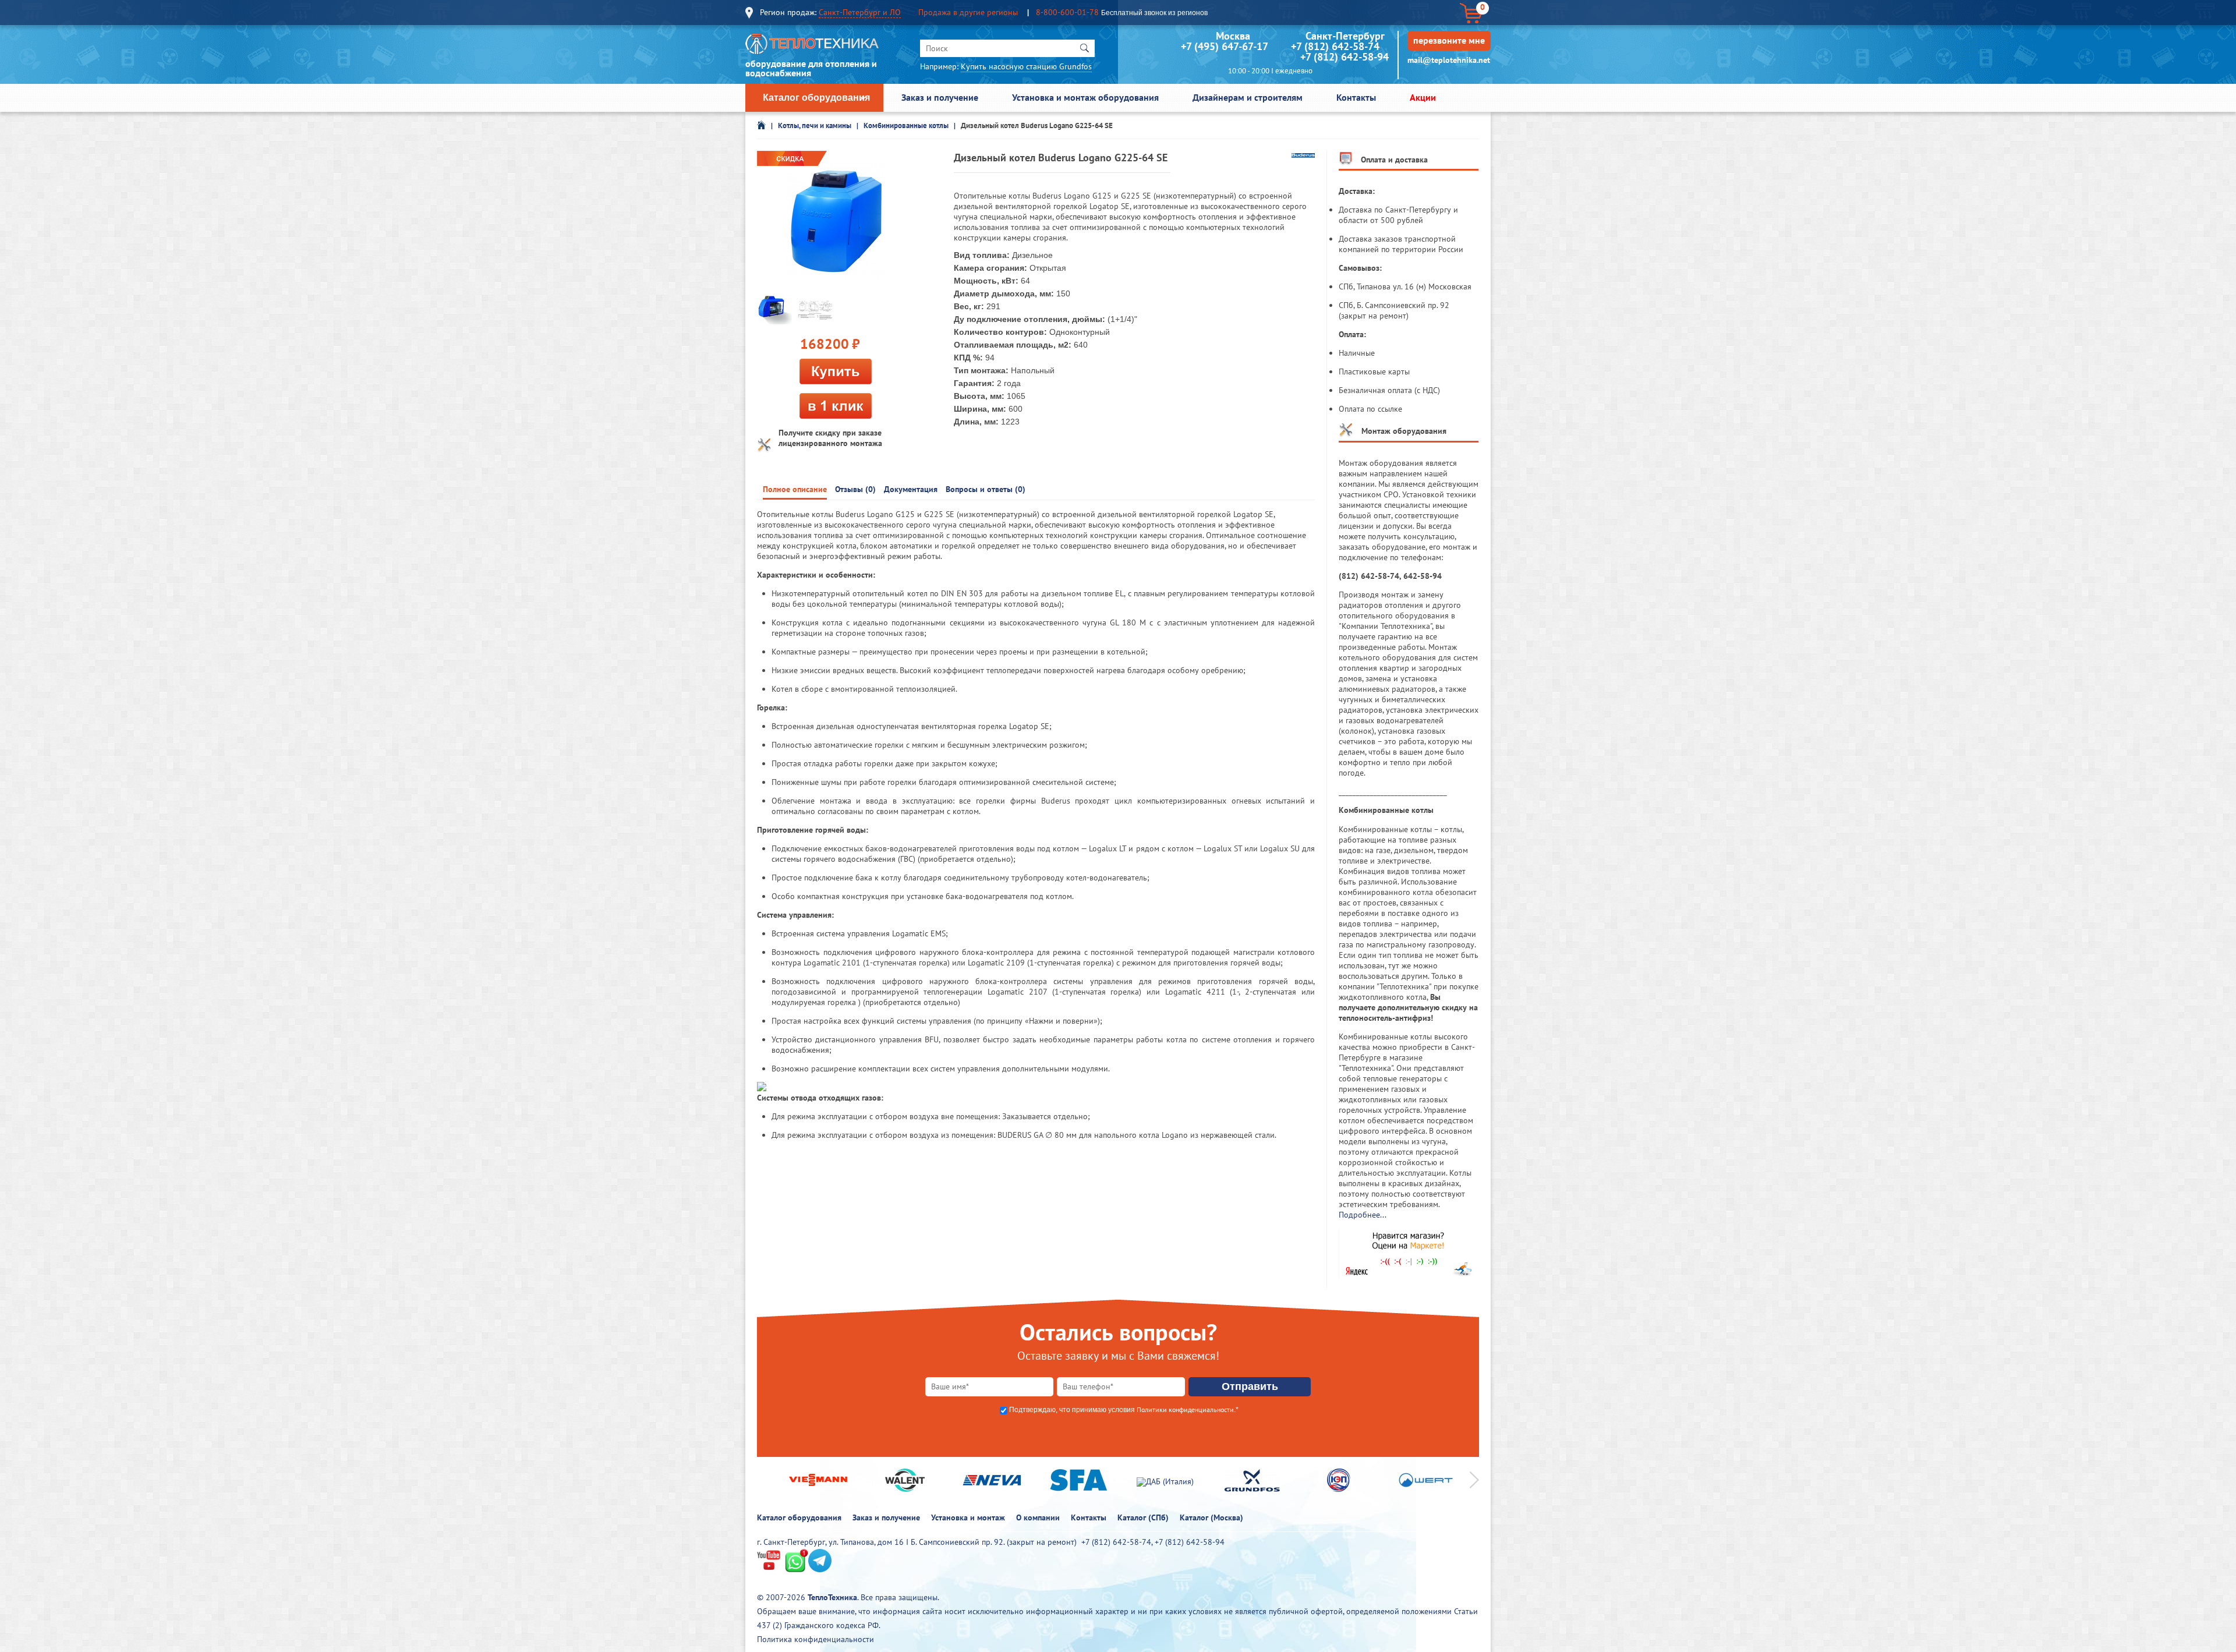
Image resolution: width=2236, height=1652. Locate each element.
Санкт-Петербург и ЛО (860, 12)
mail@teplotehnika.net (1449, 60)
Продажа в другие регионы (968, 12)
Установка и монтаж (968, 1517)
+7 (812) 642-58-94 (1345, 57)
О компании (1038, 1517)
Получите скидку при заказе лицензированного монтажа (830, 438)
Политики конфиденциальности (1185, 1409)
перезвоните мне (1449, 40)
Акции (1423, 97)
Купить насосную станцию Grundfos (1026, 66)
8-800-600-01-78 (1067, 12)
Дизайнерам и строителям (1248, 97)
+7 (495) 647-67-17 (1224, 46)
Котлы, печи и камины (815, 125)
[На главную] (812, 47)
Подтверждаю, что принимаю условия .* (1124, 1410)
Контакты (1356, 97)
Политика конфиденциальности (815, 1639)
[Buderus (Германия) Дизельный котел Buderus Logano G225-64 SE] (836, 221)
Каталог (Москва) (1211, 1517)
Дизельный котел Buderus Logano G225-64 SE (1037, 125)
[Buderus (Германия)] (1303, 155)
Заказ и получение (940, 97)
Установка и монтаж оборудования (1085, 97)
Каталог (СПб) (1143, 1517)
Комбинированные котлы (906, 125)
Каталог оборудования (816, 98)
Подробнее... (1363, 1215)
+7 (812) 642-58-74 (1335, 46)
